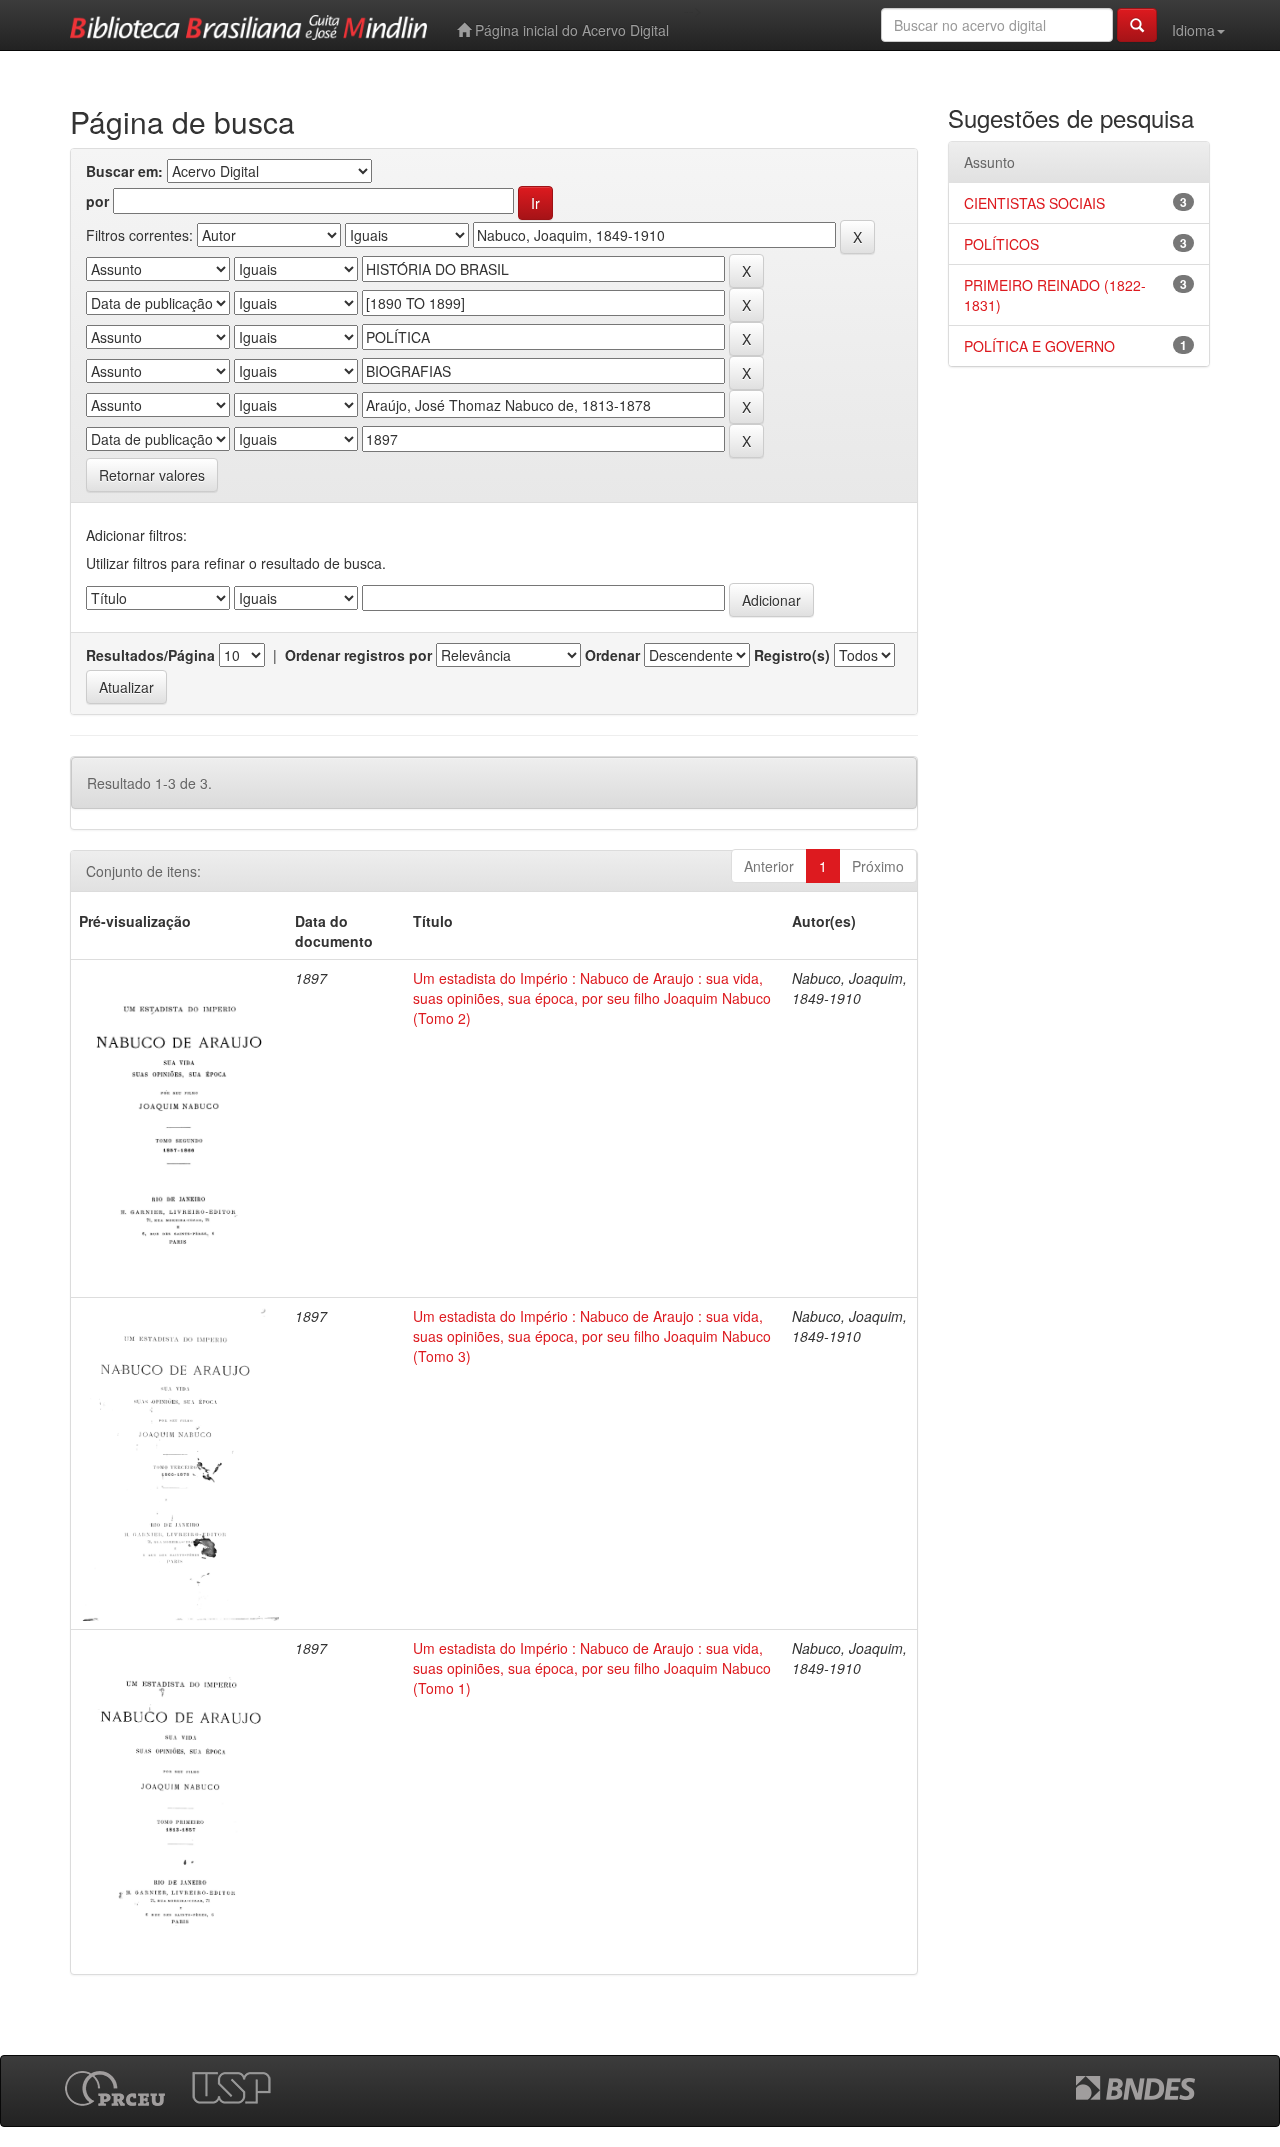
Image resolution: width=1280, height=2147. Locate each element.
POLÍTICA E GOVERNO (1039, 346)
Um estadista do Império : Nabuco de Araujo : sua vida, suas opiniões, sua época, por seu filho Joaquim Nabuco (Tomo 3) (592, 1336)
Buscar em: (124, 171)
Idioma (1193, 30)
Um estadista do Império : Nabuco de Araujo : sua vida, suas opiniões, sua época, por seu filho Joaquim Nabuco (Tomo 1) (592, 1668)
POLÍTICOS (1001, 244)
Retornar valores (152, 475)
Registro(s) (792, 655)
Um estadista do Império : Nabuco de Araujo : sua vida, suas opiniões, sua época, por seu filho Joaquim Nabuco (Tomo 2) (592, 998)
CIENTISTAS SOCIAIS (1034, 203)
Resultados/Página (150, 655)
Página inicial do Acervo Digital (570, 30)
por (97, 201)
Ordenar (612, 655)
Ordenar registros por (358, 655)
